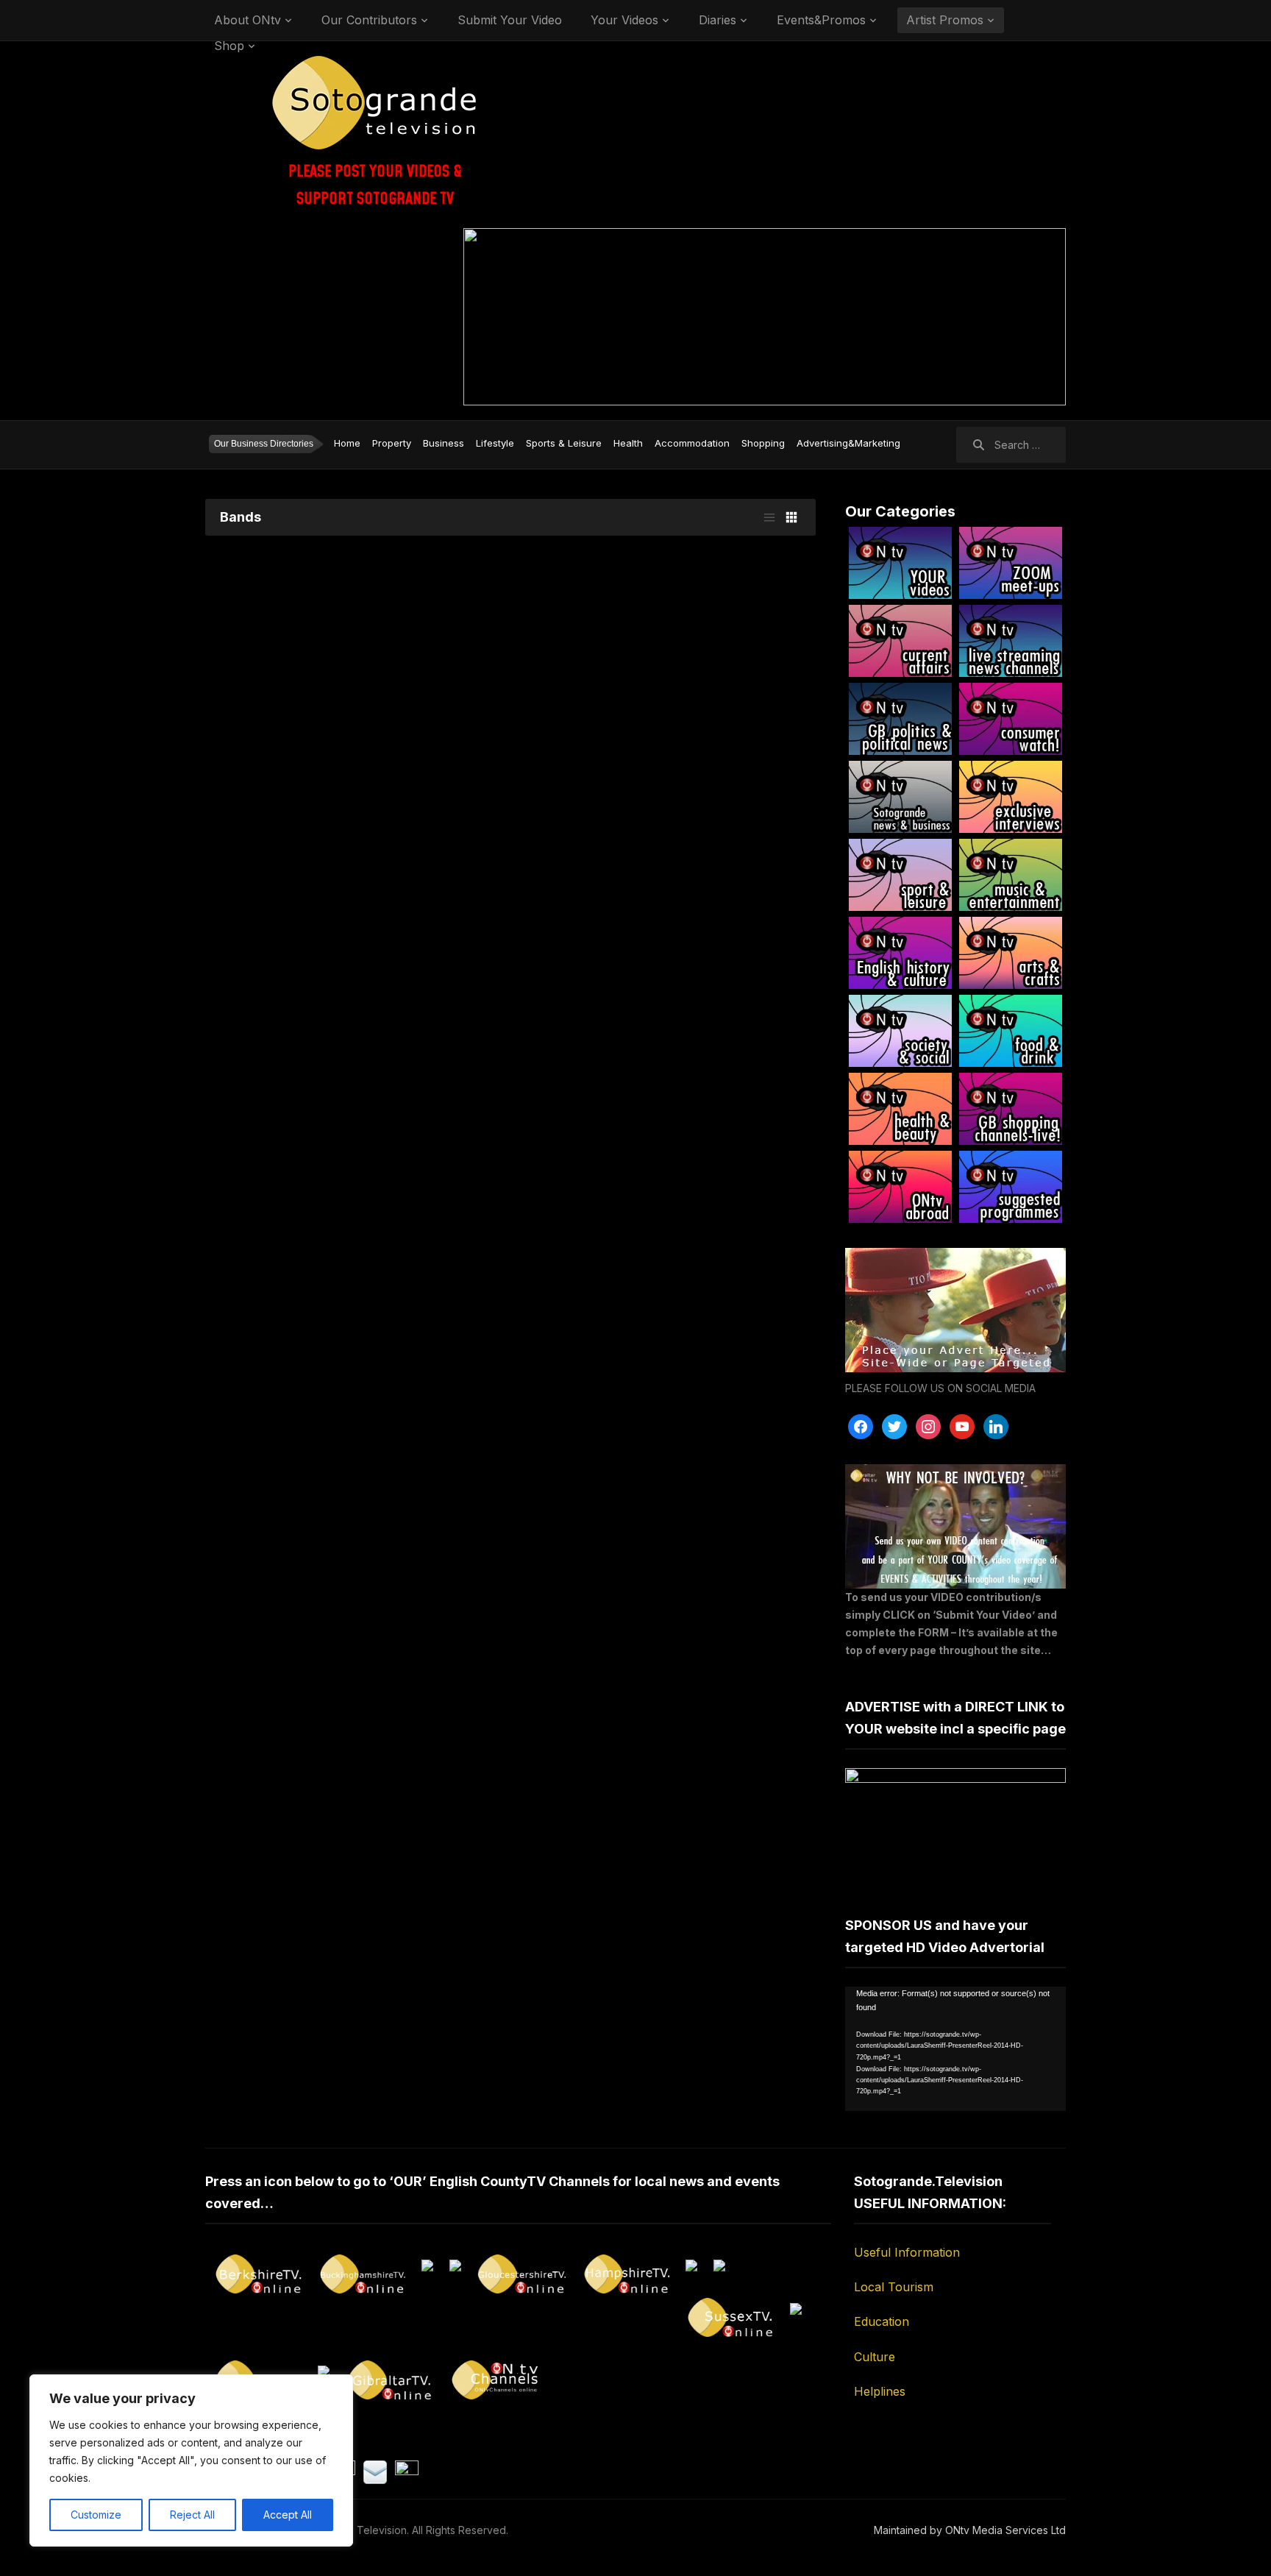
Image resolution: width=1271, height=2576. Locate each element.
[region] (191, 2460)
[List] (769, 517)
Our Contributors (369, 20)
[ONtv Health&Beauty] (900, 1109)
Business (444, 443)
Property (392, 443)
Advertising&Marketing (848, 443)
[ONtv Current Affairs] (900, 641)
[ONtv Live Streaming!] (1011, 641)
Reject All (192, 2515)
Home (347, 443)
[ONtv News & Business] (900, 797)
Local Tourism (894, 2287)
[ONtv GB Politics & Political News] (900, 719)
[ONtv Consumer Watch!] (1011, 719)
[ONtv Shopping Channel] (1011, 1109)
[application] (955, 2049)
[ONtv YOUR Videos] (900, 563)
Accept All (288, 2515)
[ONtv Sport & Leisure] (900, 875)
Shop (229, 46)
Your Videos (624, 20)
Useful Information (907, 2252)
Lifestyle (495, 443)
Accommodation (692, 443)
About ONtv (248, 20)
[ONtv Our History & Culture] (900, 953)
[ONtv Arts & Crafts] (1011, 953)
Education (882, 2321)
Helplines (880, 2391)
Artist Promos (945, 20)
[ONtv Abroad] (900, 1187)
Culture (875, 2357)
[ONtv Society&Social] (900, 1031)
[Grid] (791, 517)
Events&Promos (821, 20)
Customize (96, 2515)
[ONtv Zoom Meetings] (1011, 563)
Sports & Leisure (564, 443)
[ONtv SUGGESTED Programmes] (1011, 1187)
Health (628, 443)
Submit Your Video (510, 20)
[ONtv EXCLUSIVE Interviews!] (1011, 797)
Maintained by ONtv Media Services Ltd (970, 2530)
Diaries (718, 20)
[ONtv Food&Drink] (1011, 1031)
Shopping (763, 443)
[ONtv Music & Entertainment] (1011, 875)
